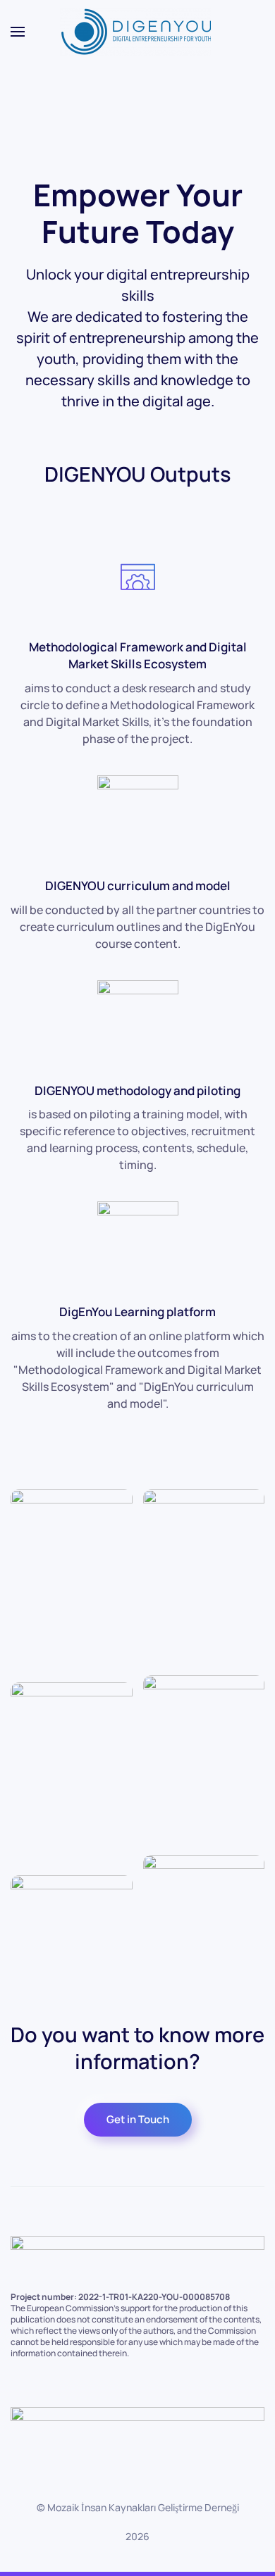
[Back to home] (137, 32)
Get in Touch (138, 2119)
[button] (18, 32)
